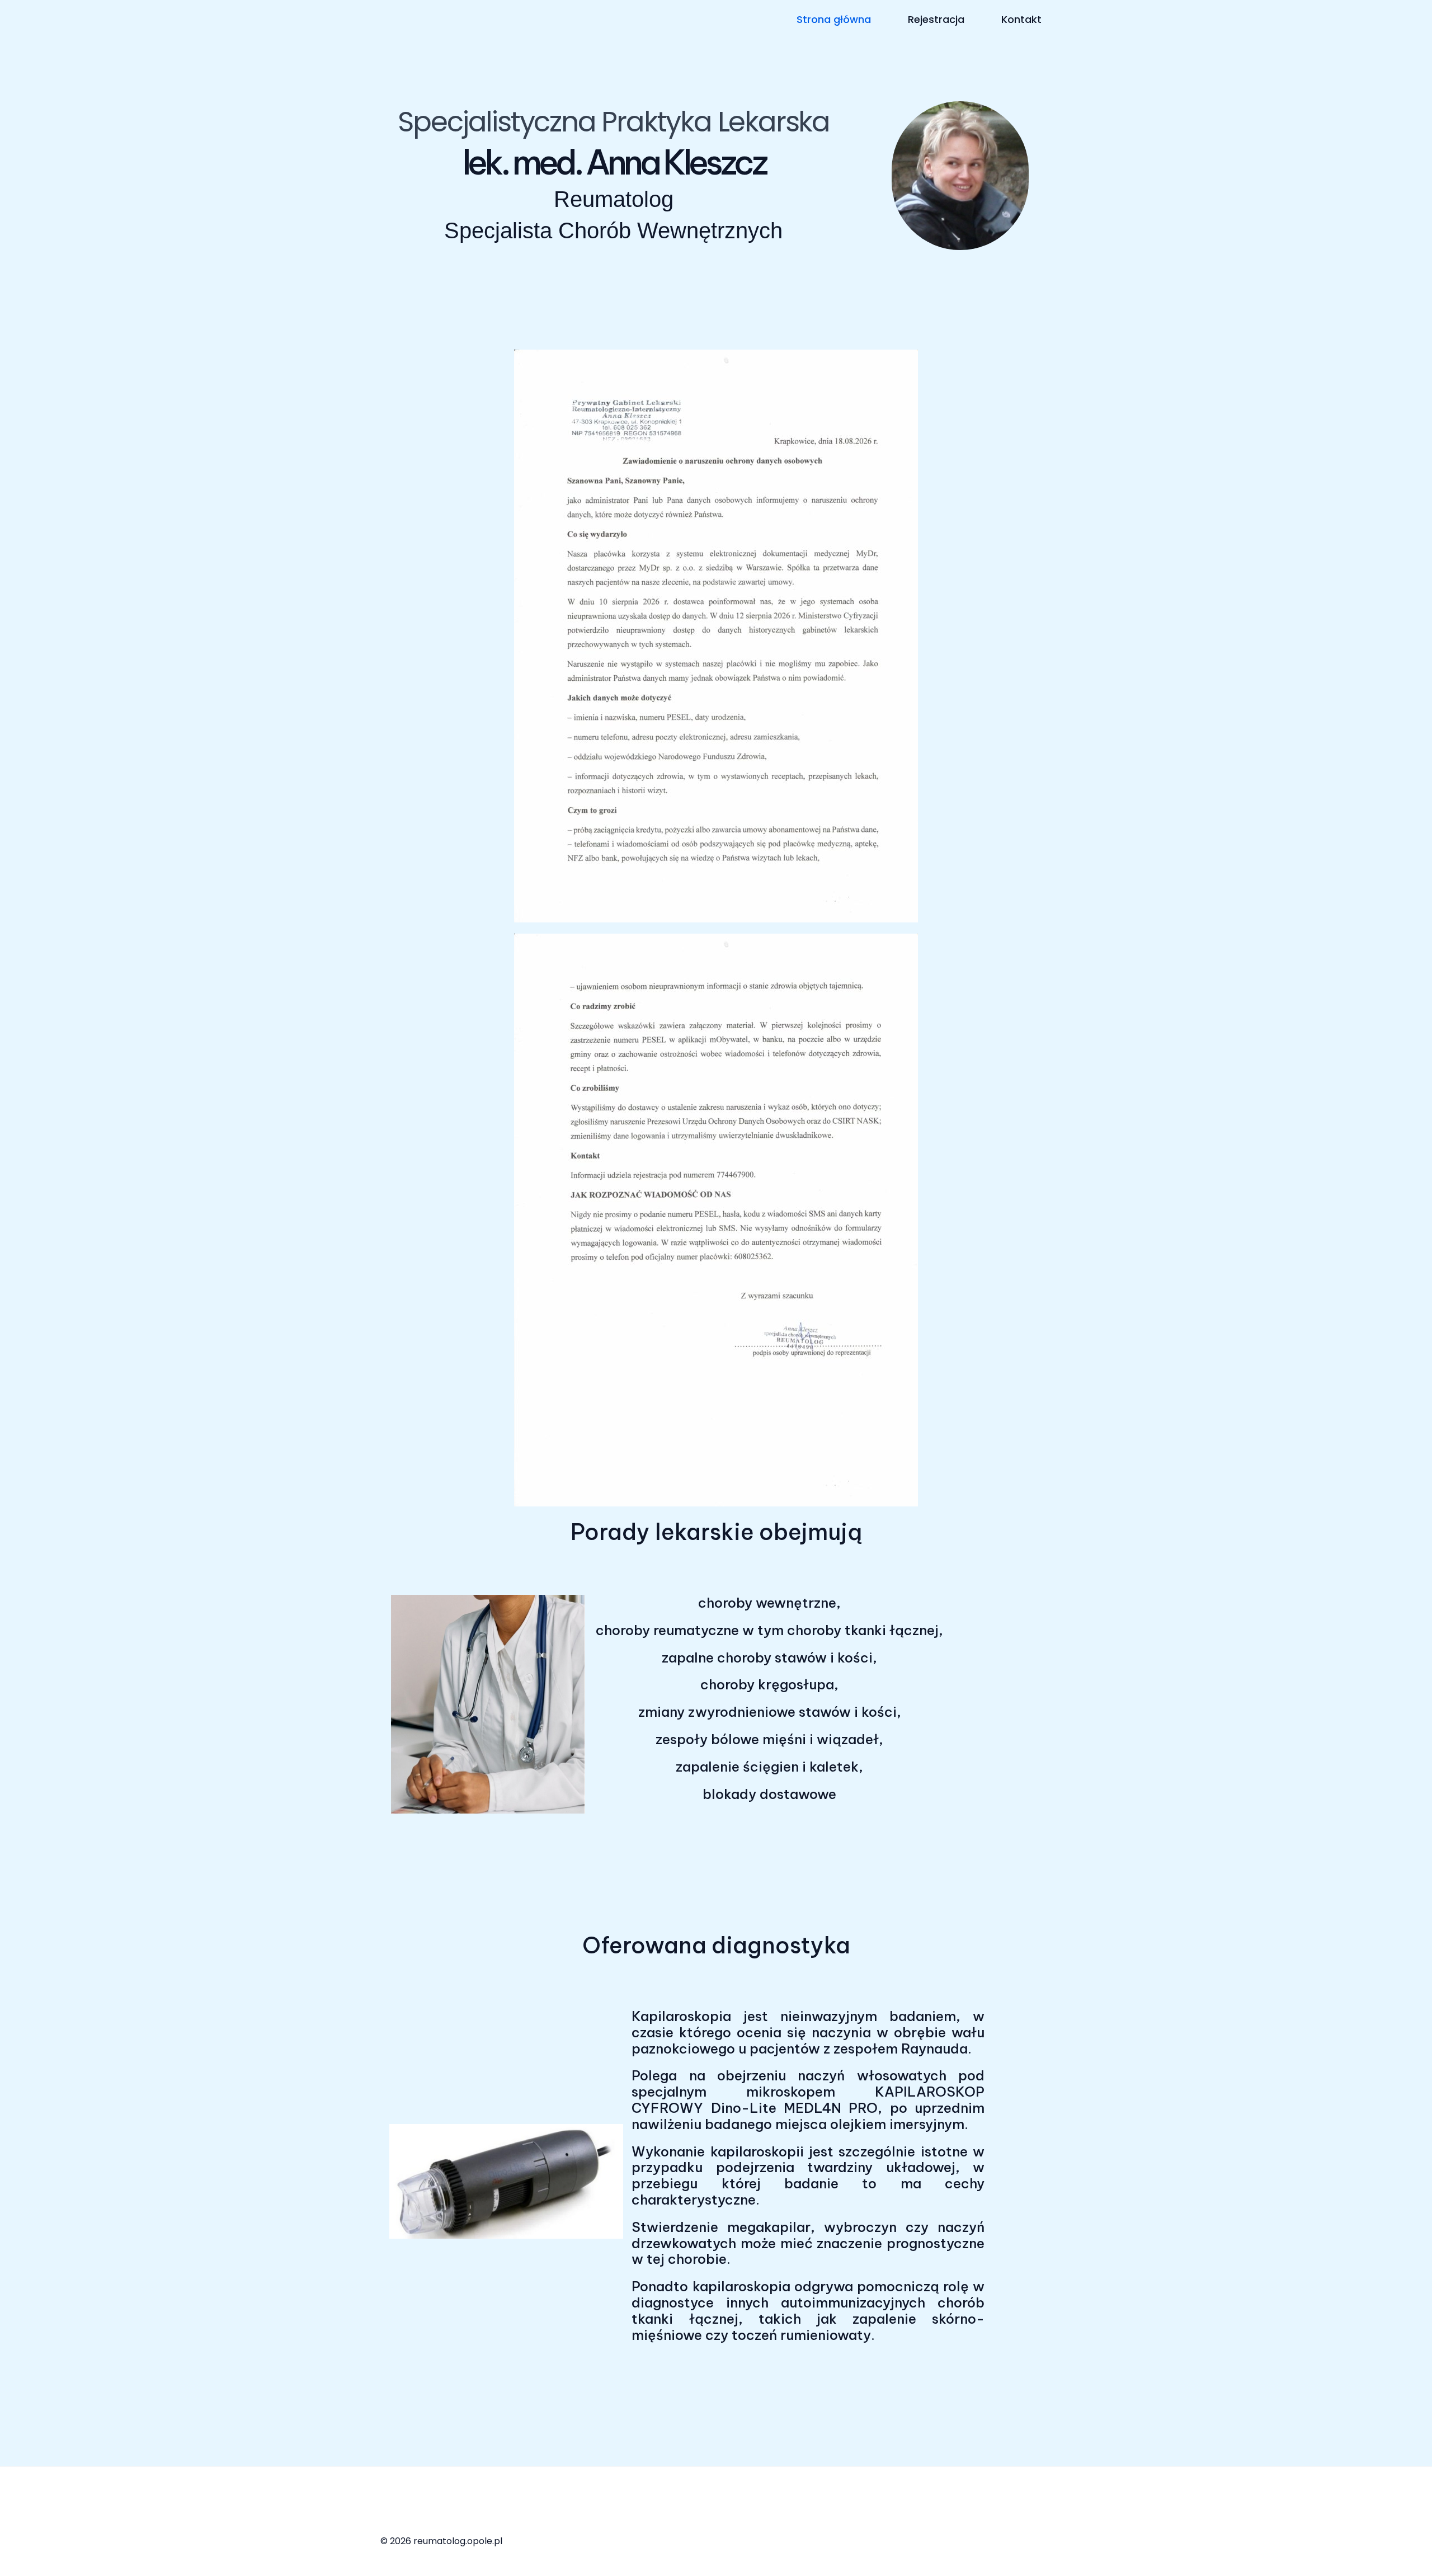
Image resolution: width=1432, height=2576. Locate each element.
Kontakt (1021, 19)
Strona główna (834, 19)
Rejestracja (936, 19)
